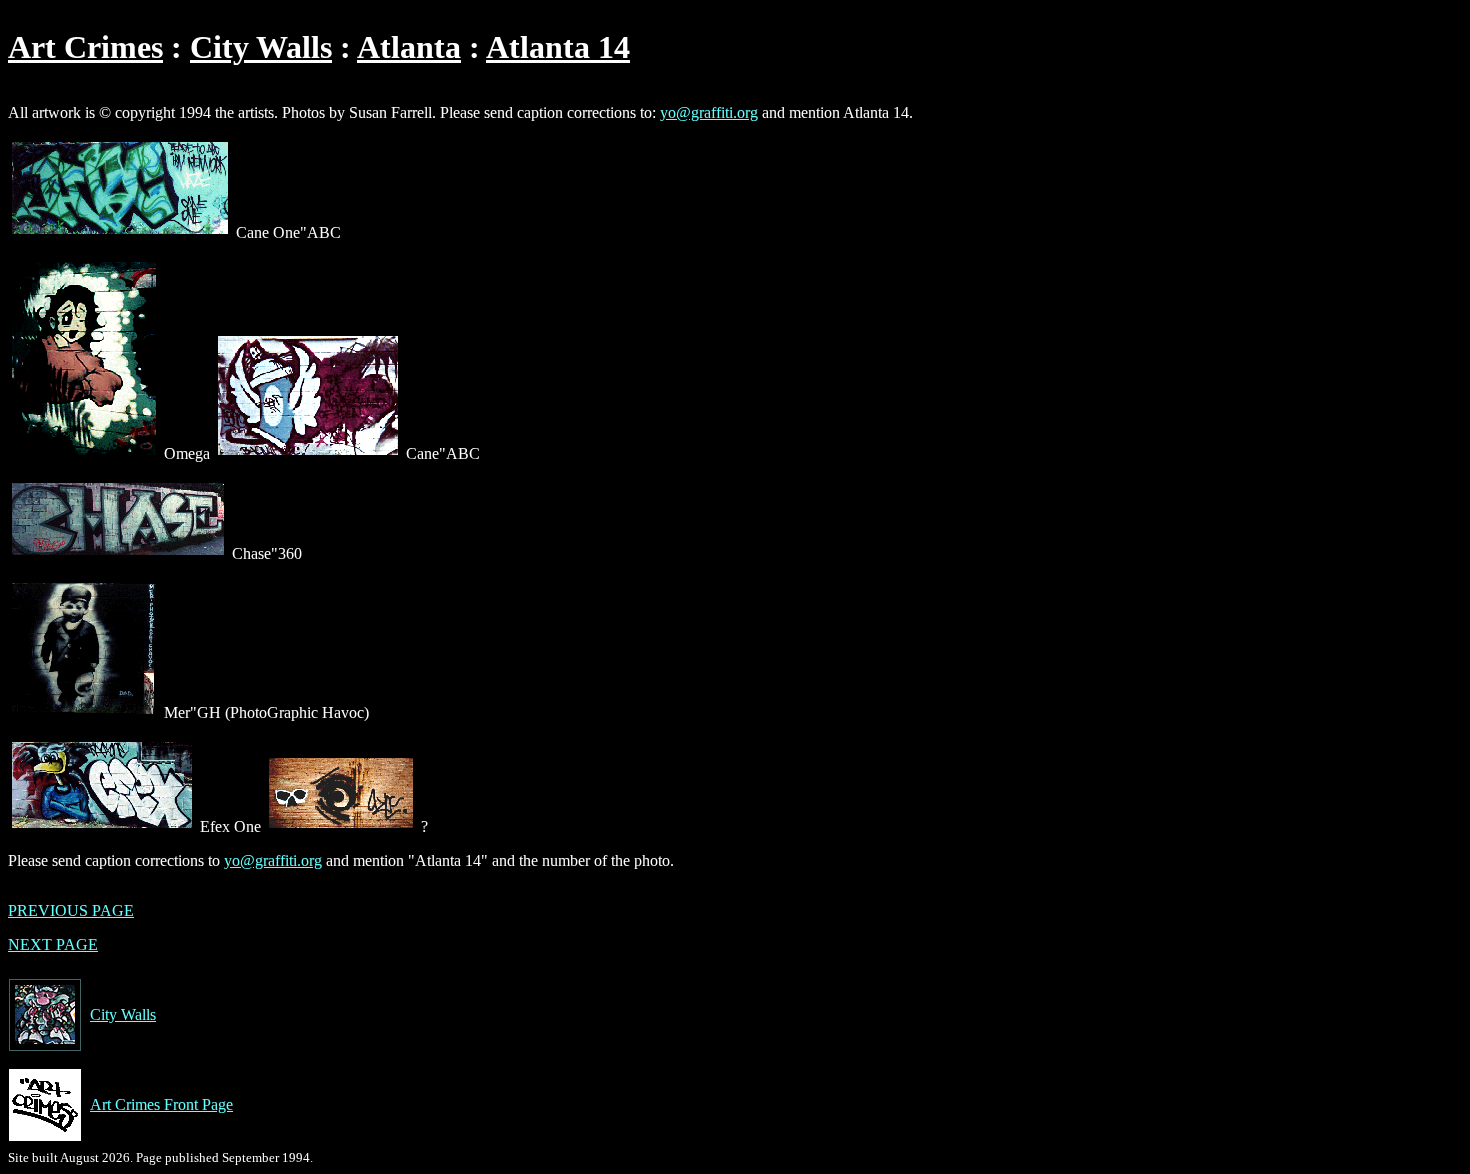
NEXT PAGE (53, 944)
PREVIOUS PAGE (71, 910)
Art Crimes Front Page (161, 1104)
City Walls (261, 47)
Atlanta (409, 47)
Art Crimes (85, 47)
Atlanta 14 (558, 47)
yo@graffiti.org (709, 112)
